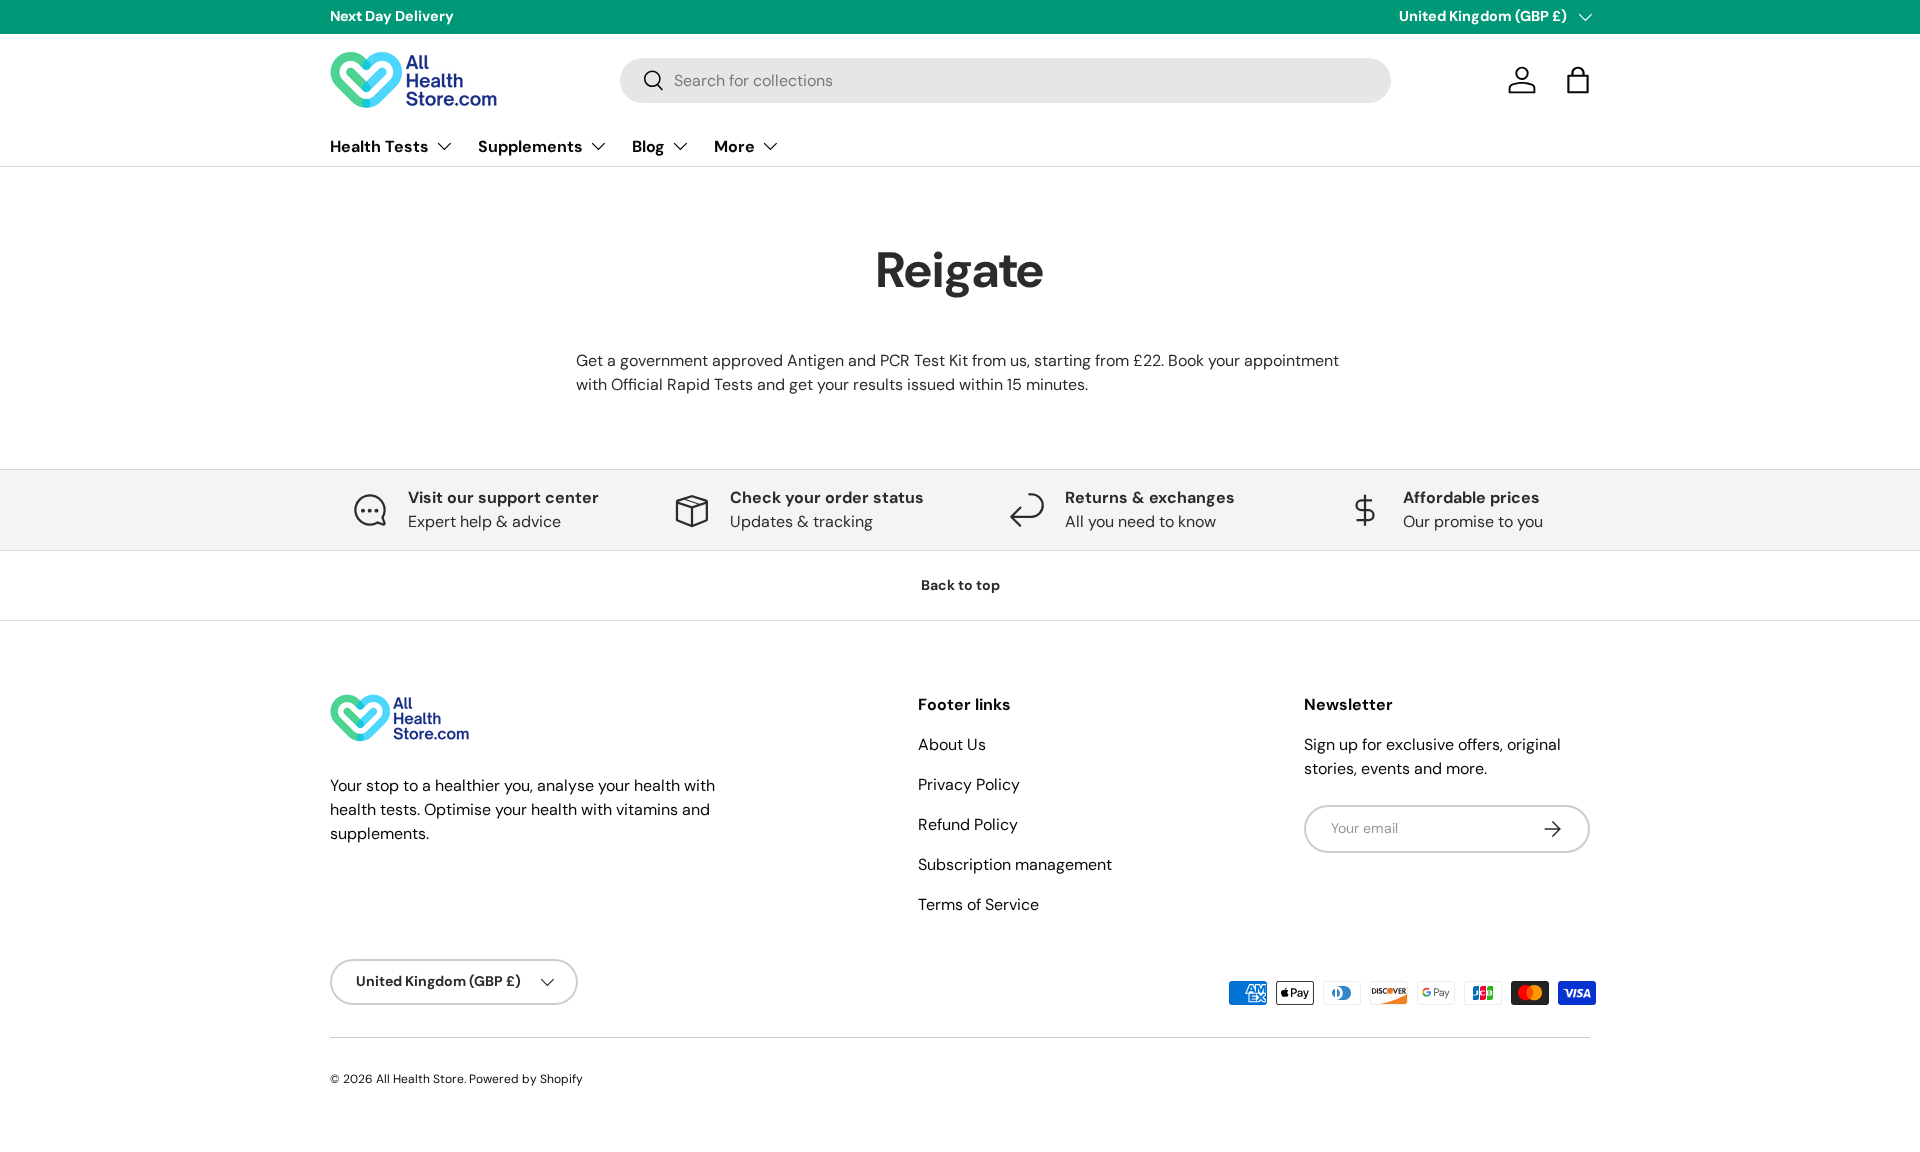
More (734, 145)
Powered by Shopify (526, 1079)
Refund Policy (968, 824)
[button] (1578, 80)
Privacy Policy (969, 784)
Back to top (960, 585)
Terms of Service (978, 904)
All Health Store (420, 1079)
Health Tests (379, 145)
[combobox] (1005, 80)
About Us (952, 744)
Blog (648, 145)
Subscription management (1015, 864)
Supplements (530, 145)
